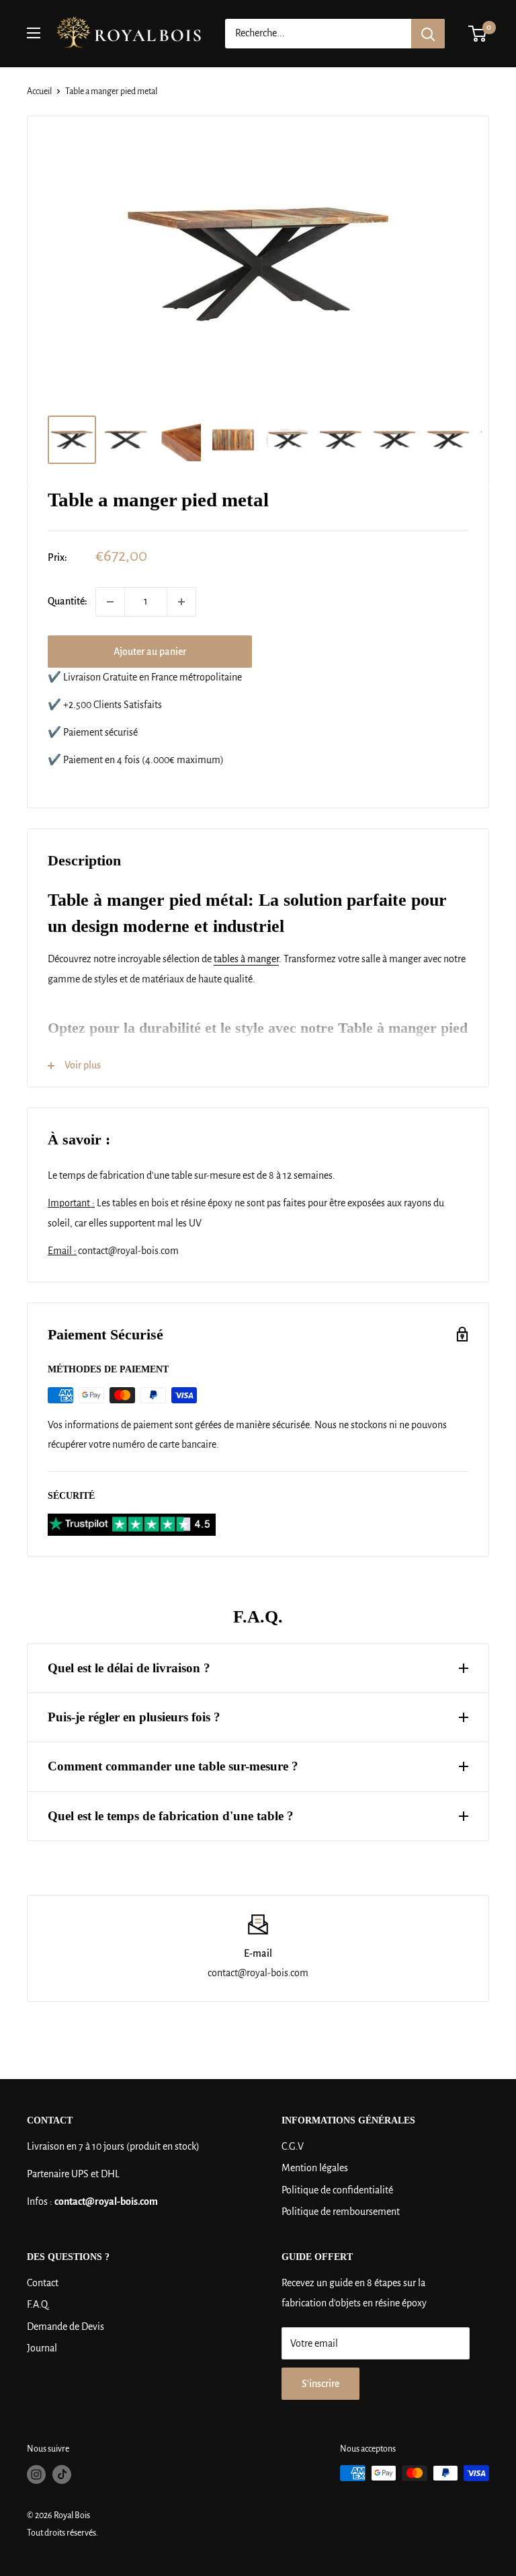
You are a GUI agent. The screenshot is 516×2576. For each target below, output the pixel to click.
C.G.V (293, 2146)
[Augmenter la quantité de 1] (181, 602)
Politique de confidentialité (337, 2190)
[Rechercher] (428, 34)
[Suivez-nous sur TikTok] (62, 2474)
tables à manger (246, 959)
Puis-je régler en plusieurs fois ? (134, 1717)
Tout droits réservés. (62, 2533)
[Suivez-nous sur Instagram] (36, 2474)
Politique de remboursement (341, 2212)
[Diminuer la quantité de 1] (110, 602)
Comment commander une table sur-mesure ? (173, 1766)
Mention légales (315, 2168)
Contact (43, 2283)
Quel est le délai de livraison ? (129, 1668)
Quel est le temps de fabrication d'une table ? (171, 1816)
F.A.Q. (38, 2304)
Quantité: (68, 601)
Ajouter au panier (150, 652)
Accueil (39, 91)
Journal (42, 2348)
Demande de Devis (66, 2327)
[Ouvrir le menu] (34, 33)
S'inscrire (320, 2384)
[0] (478, 34)
